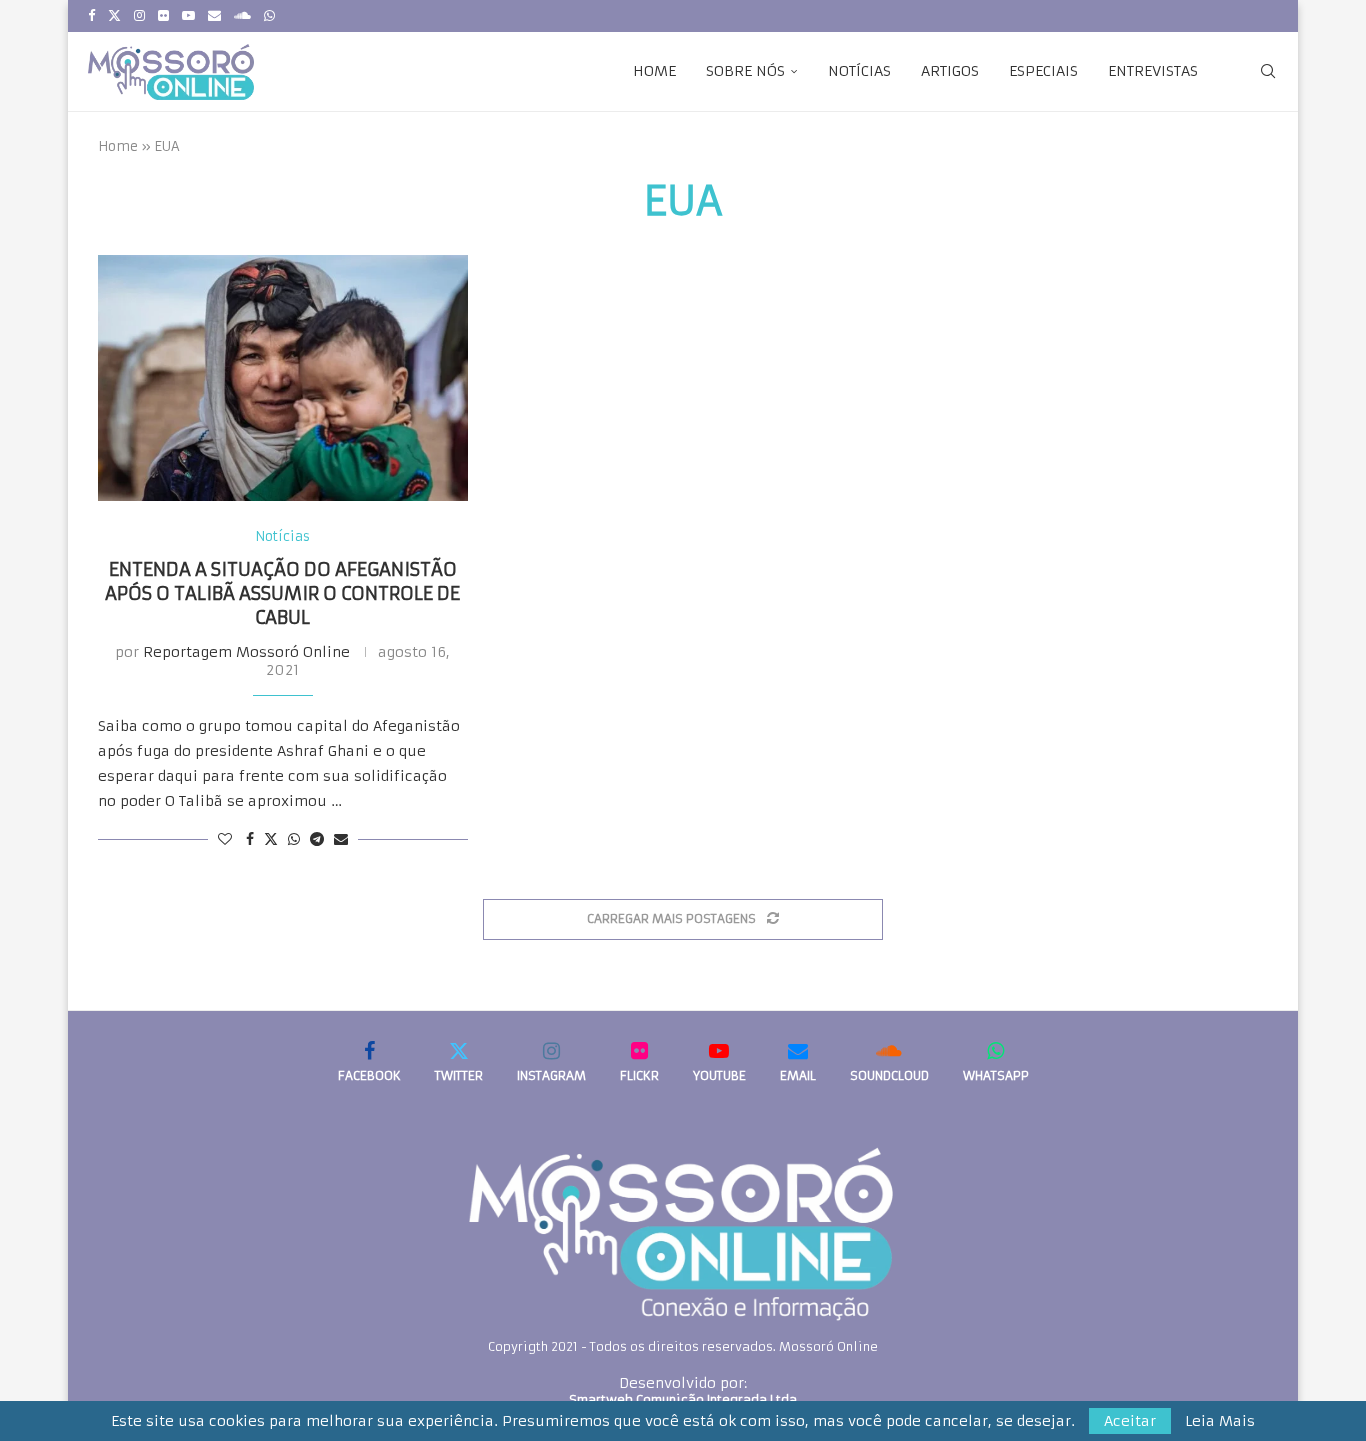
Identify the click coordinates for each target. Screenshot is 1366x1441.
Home (654, 71)
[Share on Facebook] (250, 839)
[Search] (1268, 71)
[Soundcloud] (242, 16)
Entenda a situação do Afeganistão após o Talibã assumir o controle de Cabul (282, 594)
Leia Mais (1220, 1421)
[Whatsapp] (269, 16)
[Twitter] (114, 16)
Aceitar (1130, 1421)
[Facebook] (91, 16)
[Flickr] (163, 16)
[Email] (214, 16)
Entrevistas (1153, 71)
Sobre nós (745, 71)
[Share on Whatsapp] (294, 839)
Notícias (859, 71)
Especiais (1043, 71)
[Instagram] (139, 16)
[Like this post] (225, 839)
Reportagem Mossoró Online (246, 652)
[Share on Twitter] (271, 839)
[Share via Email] (341, 839)
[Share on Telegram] (317, 839)
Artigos (950, 71)
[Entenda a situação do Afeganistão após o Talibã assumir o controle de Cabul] (283, 378)
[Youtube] (188, 16)
